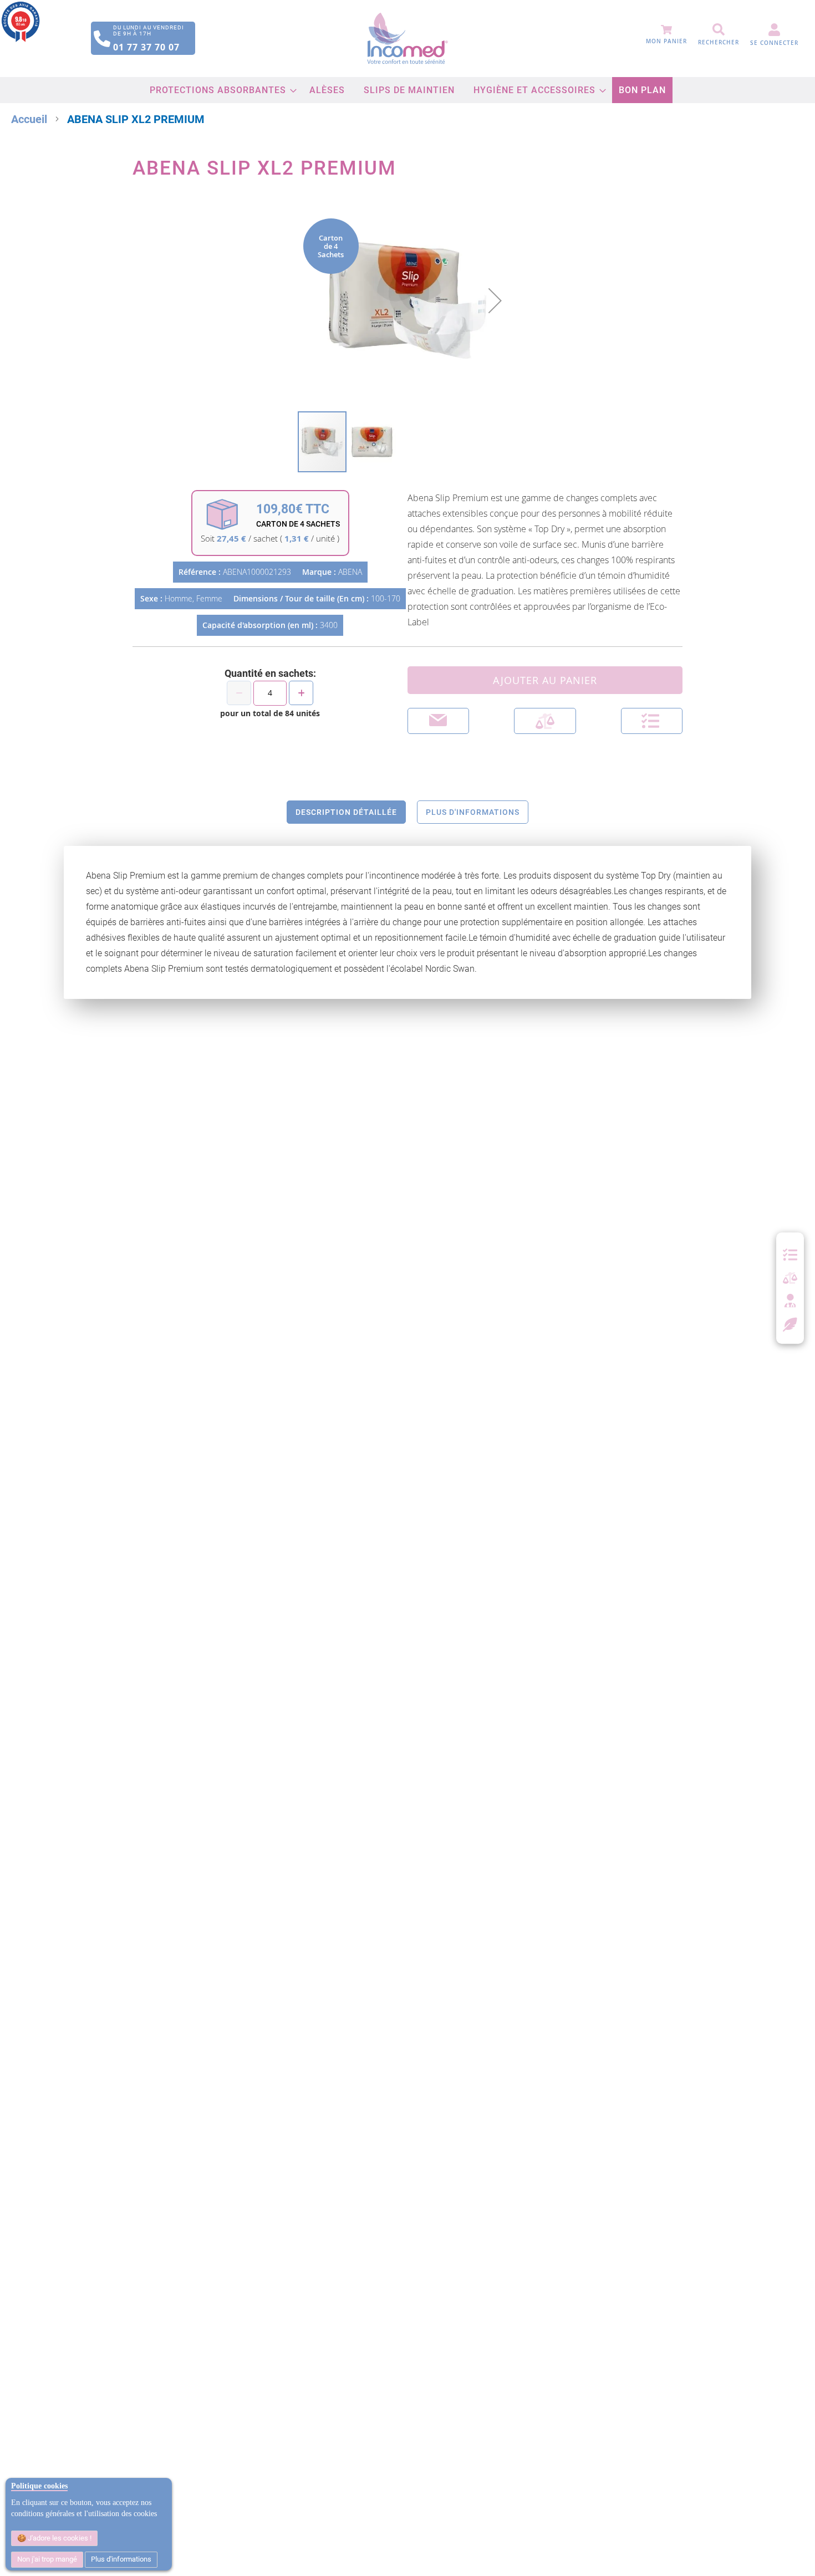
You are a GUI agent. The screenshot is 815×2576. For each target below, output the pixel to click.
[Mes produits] (790, 1255)
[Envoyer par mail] (438, 721)
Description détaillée (346, 812)
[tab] (346, 812)
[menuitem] (220, 90)
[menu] (408, 90)
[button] (495, 300)
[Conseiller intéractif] (790, 1302)
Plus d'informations (121, 2559)
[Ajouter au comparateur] (545, 721)
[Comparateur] (790, 1278)
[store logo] (408, 39)
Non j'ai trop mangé (47, 2559)
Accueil (29, 119)
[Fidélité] (790, 1323)
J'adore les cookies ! (59, 2538)
